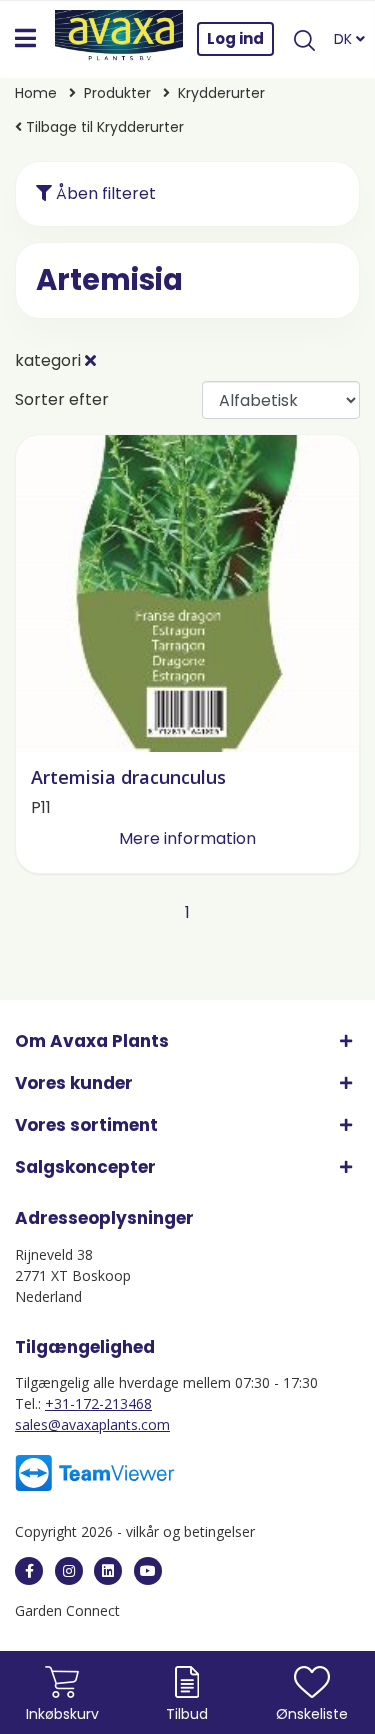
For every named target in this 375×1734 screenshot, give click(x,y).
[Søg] (304, 39)
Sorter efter (62, 399)
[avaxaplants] (29, 1571)
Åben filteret (104, 193)
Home (36, 93)
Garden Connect (67, 1610)
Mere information (187, 838)
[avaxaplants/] (69, 1571)
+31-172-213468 (98, 1403)
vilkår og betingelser (190, 1531)
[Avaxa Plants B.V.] (119, 39)
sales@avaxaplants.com (92, 1424)
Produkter (117, 93)
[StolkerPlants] (148, 1571)
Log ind (235, 38)
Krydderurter (221, 93)
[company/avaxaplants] (108, 1571)
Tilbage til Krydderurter (103, 127)
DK (345, 39)
